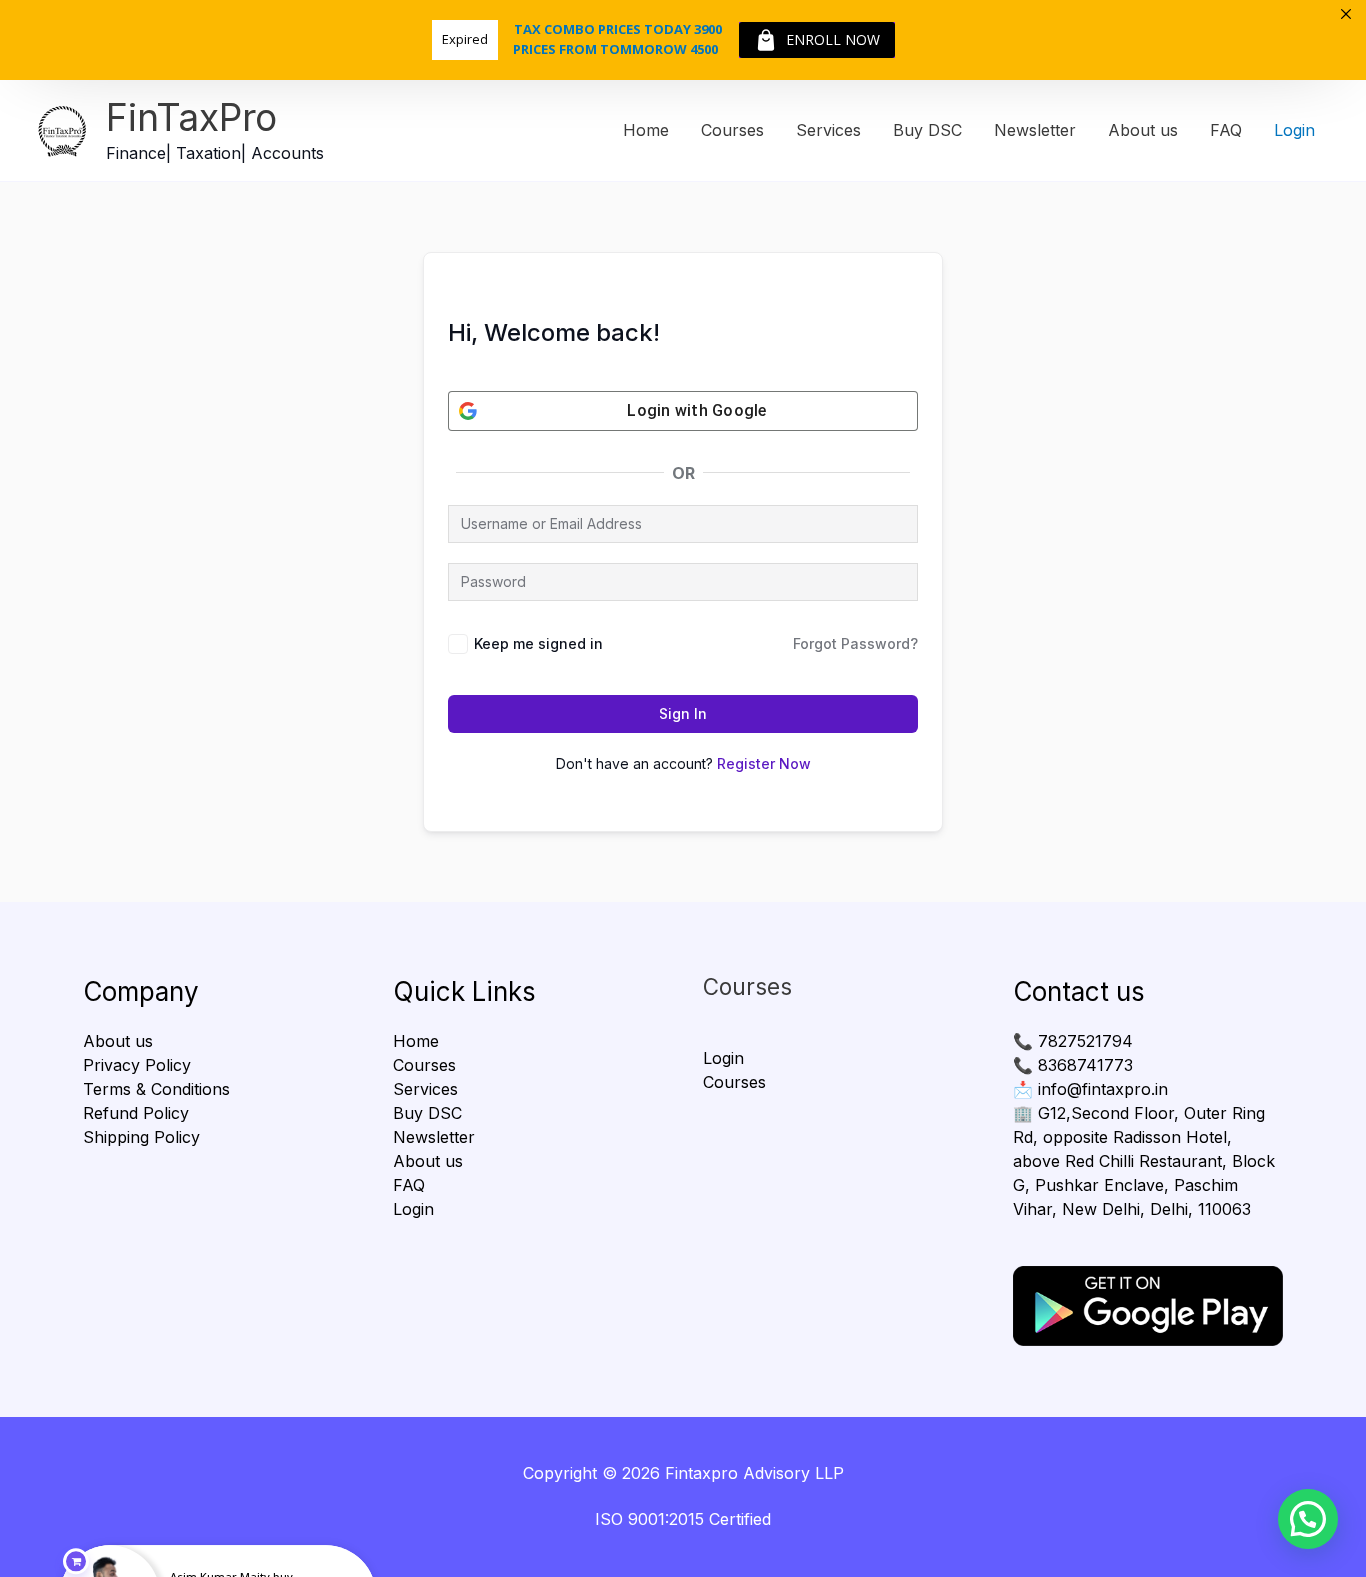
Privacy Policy (137, 1065)
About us (1143, 130)
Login (1294, 130)
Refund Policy (136, 1113)
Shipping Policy (141, 1137)
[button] (1308, 1519)
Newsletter (1035, 130)
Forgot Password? (855, 643)
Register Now (764, 763)
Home (646, 130)
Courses (732, 130)
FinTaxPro (191, 117)
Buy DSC (927, 130)
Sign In (683, 713)
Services (828, 130)
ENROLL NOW (833, 39)
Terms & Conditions (156, 1089)
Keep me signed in (538, 643)
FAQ (1226, 130)
